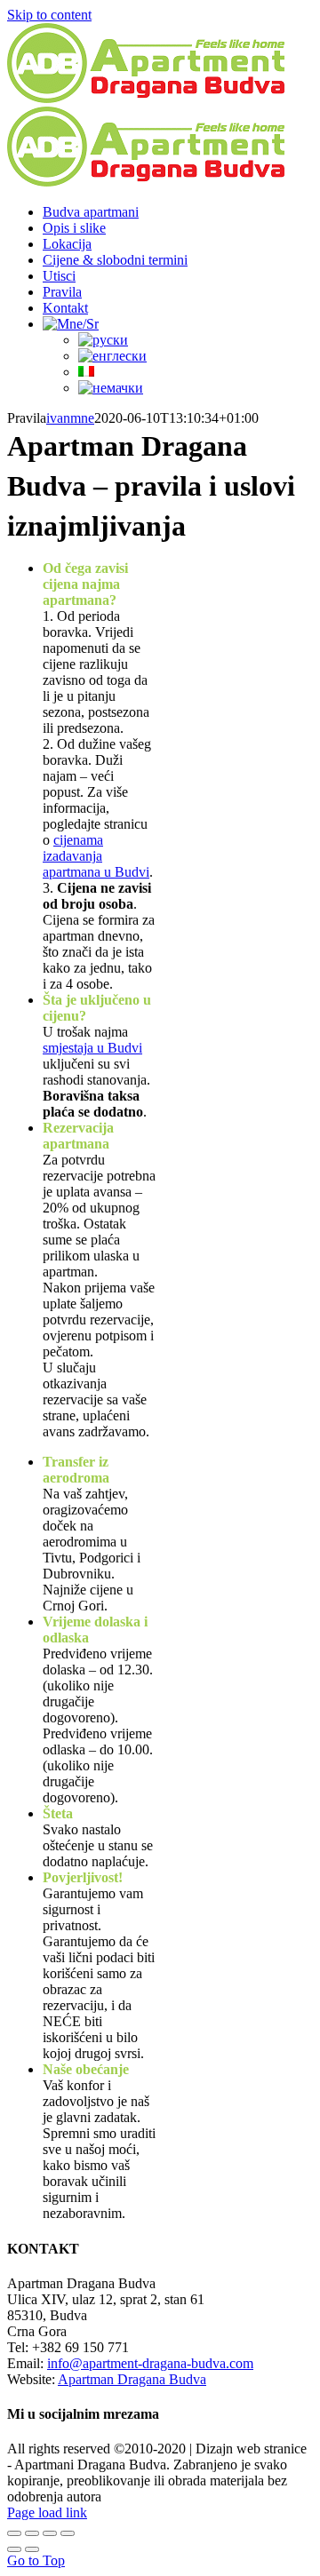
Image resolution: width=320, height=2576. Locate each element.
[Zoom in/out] (68, 2533)
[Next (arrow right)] (32, 2549)
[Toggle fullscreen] (50, 2533)
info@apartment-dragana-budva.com (150, 2363)
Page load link (47, 2512)
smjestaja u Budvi (92, 1048)
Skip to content (49, 15)
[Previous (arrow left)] (14, 2549)
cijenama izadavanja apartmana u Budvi (96, 856)
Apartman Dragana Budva (132, 2379)
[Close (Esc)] (14, 2533)
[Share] (32, 2533)
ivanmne (70, 418)
